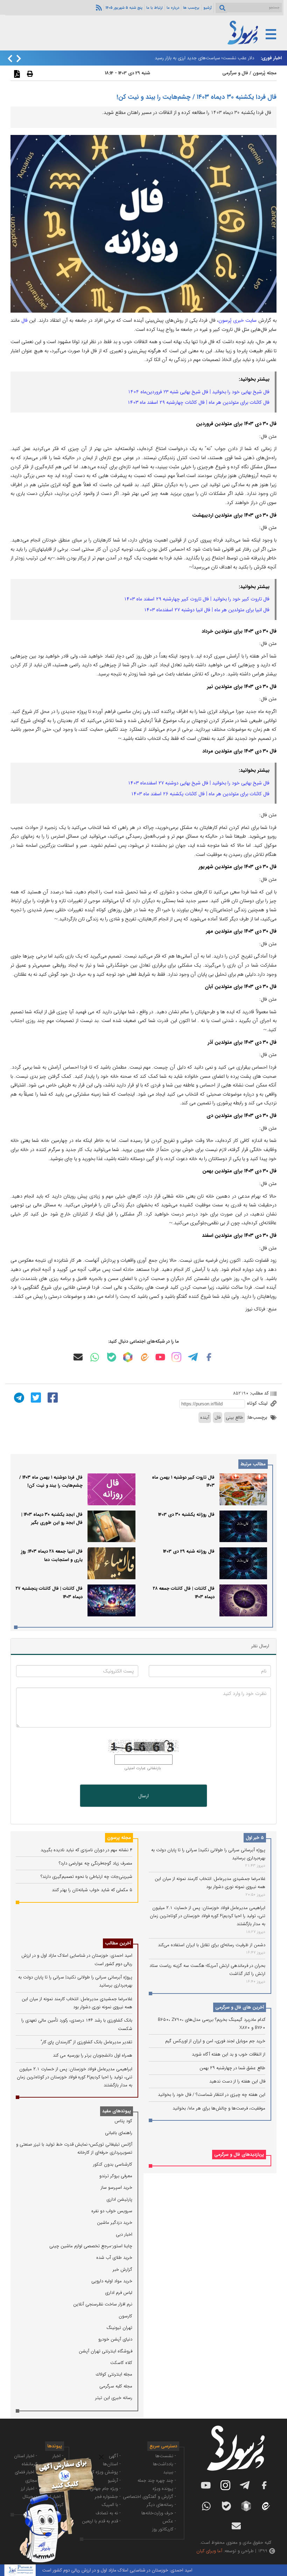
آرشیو (208, 8)
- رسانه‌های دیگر (161, 2505)
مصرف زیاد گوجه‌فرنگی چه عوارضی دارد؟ (96, 1863)
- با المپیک (111, 2505)
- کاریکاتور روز (164, 2529)
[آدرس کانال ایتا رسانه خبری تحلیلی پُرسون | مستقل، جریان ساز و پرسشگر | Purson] (144, 1357)
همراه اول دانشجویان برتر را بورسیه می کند (93, 2055)
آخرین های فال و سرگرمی (240, 2007)
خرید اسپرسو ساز (117, 2187)
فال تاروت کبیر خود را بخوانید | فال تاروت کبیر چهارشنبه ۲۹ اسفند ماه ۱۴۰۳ (197, 599)
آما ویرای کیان (209, 2551)
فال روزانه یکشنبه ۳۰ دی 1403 (186, 1515)
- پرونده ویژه (164, 2489)
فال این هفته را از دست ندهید (237, 2081)
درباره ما (173, 8)
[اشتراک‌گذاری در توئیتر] (35, 1397)
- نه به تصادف (108, 2513)
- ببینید (170, 2472)
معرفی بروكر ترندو (116, 2176)
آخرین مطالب (118, 1943)
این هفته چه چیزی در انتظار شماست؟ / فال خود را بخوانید (212, 2095)
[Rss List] (98, 7)
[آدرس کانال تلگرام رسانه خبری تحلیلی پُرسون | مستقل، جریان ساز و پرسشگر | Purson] (193, 1357)
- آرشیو (114, 2480)
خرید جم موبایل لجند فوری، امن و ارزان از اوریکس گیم (215, 2041)
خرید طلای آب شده (114, 2258)
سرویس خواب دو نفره (112, 2211)
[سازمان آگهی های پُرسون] (52, 2457)
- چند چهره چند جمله (157, 2480)
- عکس (169, 2521)
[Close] (101, 2457)
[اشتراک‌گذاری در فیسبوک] (52, 1397)
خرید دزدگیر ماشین (115, 2223)
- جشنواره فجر (108, 2497)
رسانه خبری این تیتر (114, 2398)
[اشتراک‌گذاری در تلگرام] (18, 1397)
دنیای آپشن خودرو (115, 2339)
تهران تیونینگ (119, 2328)
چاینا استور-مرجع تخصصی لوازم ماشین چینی (91, 2246)
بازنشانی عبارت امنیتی (143, 1768)
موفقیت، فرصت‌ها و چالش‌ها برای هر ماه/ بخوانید (219, 2108)
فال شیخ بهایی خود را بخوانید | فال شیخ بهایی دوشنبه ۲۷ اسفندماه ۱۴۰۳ (199, 783)
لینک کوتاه (258, 1403)
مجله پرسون (119, 1838)
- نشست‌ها (166, 2456)
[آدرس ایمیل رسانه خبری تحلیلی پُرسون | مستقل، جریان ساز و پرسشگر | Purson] (78, 1357)
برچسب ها (191, 8)
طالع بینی (234, 1418)
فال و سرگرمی (235, 73)
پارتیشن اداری (119, 2199)
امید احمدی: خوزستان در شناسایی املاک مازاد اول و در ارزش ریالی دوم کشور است (148, 2570)
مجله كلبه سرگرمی (116, 2386)
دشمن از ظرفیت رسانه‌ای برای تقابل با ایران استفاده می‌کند (212, 1945)
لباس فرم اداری (119, 2293)
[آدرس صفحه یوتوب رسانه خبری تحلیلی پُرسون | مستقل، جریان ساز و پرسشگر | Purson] (160, 1357)
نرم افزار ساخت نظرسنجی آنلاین (103, 2304)
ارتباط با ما (155, 8)
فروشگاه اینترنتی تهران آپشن (106, 2351)
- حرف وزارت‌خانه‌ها (159, 2513)
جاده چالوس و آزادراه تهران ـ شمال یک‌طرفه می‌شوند (205, 58)
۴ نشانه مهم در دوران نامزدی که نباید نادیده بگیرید (86, 1850)
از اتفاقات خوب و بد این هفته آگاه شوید (229, 2054)
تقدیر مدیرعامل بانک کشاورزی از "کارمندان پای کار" (86, 2042)
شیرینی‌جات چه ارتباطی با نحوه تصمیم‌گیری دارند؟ (86, 1877)
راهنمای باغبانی (119, 2133)
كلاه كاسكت (121, 2363)
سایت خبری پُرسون (237, 320)
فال (24, 320)
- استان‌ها (112, 2464)
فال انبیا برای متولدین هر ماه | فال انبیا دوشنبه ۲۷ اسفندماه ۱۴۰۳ (207, 610)
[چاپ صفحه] (29, 74)
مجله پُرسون (264, 73)
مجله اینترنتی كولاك (114, 2374)
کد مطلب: (259, 1393)
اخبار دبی (124, 2234)
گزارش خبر (122, 2270)
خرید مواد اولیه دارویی (112, 2281)
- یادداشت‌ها (164, 2464)
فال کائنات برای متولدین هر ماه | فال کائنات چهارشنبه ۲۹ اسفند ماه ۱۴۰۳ (198, 402)
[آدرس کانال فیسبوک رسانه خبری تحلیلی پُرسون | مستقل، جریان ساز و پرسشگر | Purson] (209, 1357)
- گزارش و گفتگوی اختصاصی (149, 2497)
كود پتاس (123, 2121)
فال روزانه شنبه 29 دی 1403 (189, 1551)
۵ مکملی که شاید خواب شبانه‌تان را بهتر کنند (92, 1890)
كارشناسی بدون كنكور (113, 2164)
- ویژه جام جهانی (105, 2489)
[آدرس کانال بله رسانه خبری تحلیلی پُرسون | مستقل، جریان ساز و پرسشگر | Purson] (112, 1357)
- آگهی (115, 2456)
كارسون (125, 2316)
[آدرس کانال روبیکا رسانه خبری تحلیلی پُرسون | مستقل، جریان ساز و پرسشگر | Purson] (128, 1357)
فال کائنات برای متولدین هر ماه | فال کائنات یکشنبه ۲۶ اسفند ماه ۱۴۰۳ (200, 794)
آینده (205, 1418)
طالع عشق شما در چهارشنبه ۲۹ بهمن (232, 2068)
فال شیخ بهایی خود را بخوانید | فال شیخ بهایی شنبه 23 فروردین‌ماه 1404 (199, 392)
